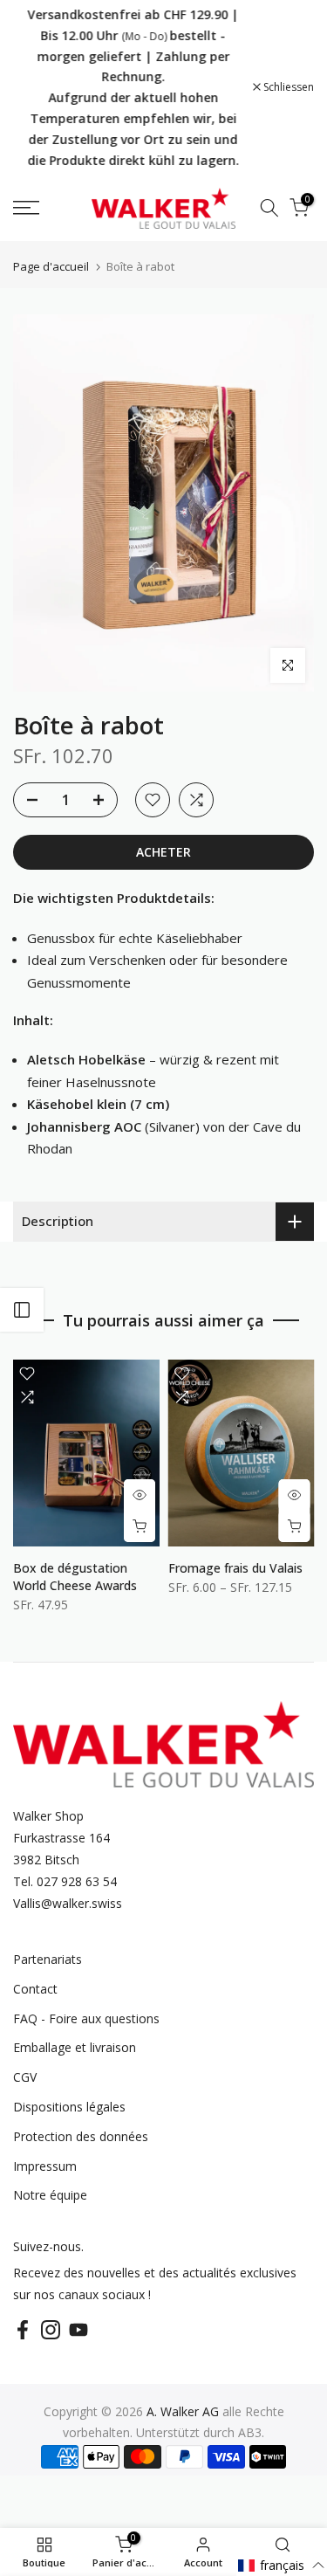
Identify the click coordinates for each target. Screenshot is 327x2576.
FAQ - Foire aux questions (86, 2018)
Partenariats (48, 1959)
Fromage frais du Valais (235, 1568)
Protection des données (81, 2136)
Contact (35, 1989)
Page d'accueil (51, 267)
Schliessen (287, 87)
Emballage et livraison (75, 2047)
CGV (25, 2077)
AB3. (251, 2432)
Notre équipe (50, 2195)
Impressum (45, 2166)
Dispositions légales (69, 2107)
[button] (282, 2565)
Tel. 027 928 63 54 (65, 1881)
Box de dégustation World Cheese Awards (75, 1577)
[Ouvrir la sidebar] (22, 1310)
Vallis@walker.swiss (68, 1903)
